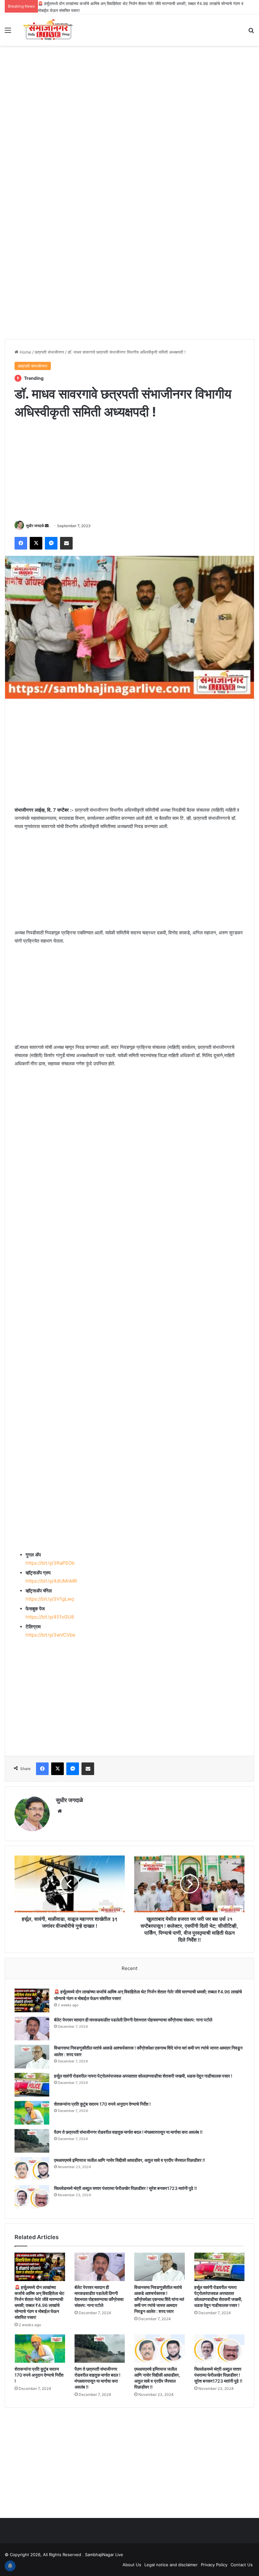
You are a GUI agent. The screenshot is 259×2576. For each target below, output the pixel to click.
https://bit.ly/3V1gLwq (50, 1599)
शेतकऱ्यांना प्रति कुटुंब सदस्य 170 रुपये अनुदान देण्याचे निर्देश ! (102, 2104)
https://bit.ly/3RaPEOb (50, 1563)
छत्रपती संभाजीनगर (49, 352)
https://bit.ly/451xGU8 (50, 1617)
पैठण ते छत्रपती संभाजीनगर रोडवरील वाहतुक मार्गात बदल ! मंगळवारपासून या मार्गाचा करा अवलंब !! (128, 2132)
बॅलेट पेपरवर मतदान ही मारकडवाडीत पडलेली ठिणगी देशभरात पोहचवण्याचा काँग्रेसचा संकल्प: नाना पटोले (133, 2020)
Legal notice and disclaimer (171, 2565)
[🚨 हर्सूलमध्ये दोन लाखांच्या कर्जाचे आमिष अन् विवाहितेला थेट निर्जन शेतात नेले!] (32, 2000)
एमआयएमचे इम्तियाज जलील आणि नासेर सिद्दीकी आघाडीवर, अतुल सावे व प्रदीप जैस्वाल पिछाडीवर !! (129, 2160)
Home (25, 352)
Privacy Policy (214, 2565)
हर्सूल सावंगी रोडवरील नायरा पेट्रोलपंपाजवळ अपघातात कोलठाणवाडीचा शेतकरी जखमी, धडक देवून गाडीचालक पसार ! (143, 2076)
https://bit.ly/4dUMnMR (51, 1581)
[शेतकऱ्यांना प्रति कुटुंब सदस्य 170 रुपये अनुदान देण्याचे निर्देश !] (32, 2113)
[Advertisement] (129, 96)
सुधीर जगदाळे (35, 526)
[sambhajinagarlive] (51, 30)
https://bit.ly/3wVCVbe (51, 1635)
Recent (129, 1968)
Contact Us (242, 2565)
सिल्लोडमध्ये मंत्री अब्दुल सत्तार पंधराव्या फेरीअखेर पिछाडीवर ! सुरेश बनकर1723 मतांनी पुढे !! (125, 2188)
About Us (132, 2565)
